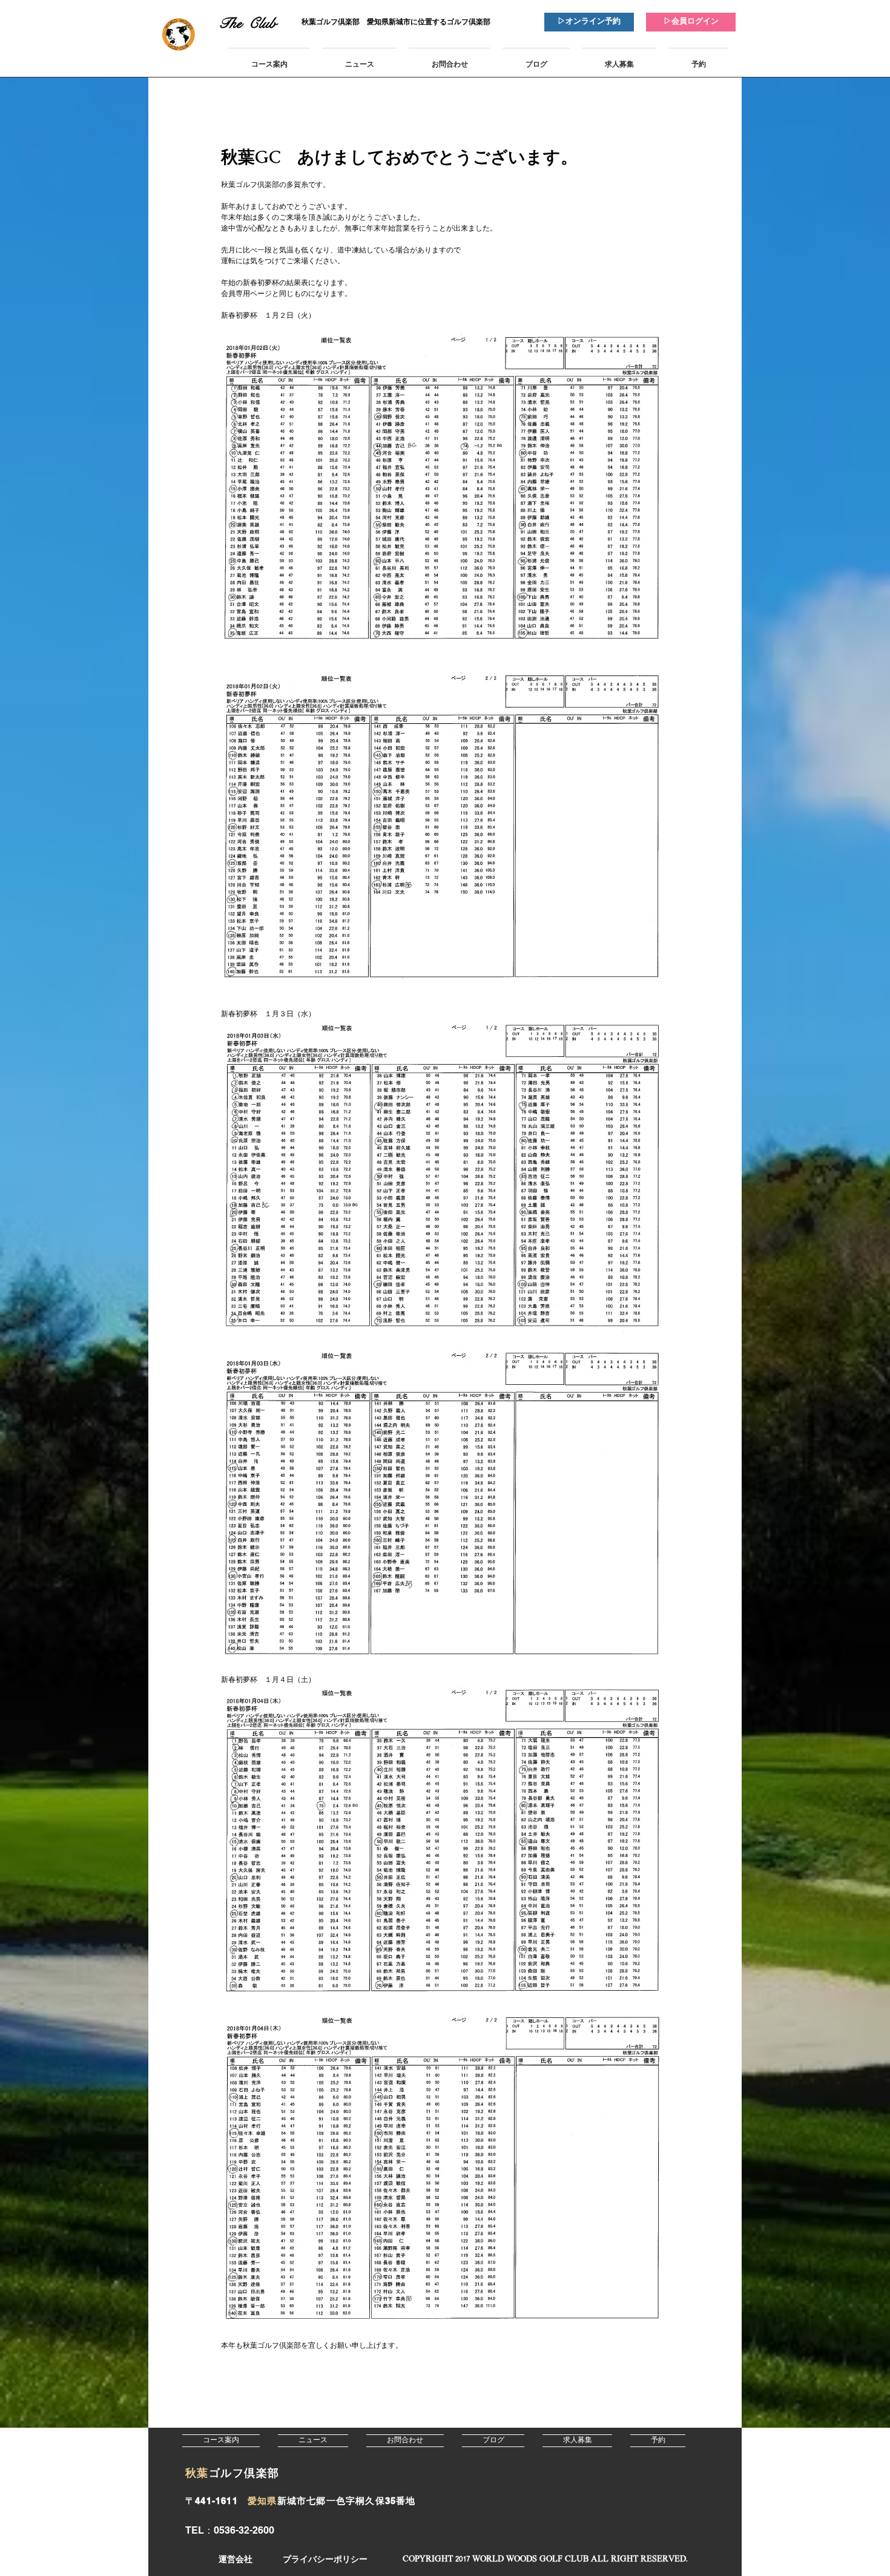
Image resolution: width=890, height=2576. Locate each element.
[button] (545, 2560)
